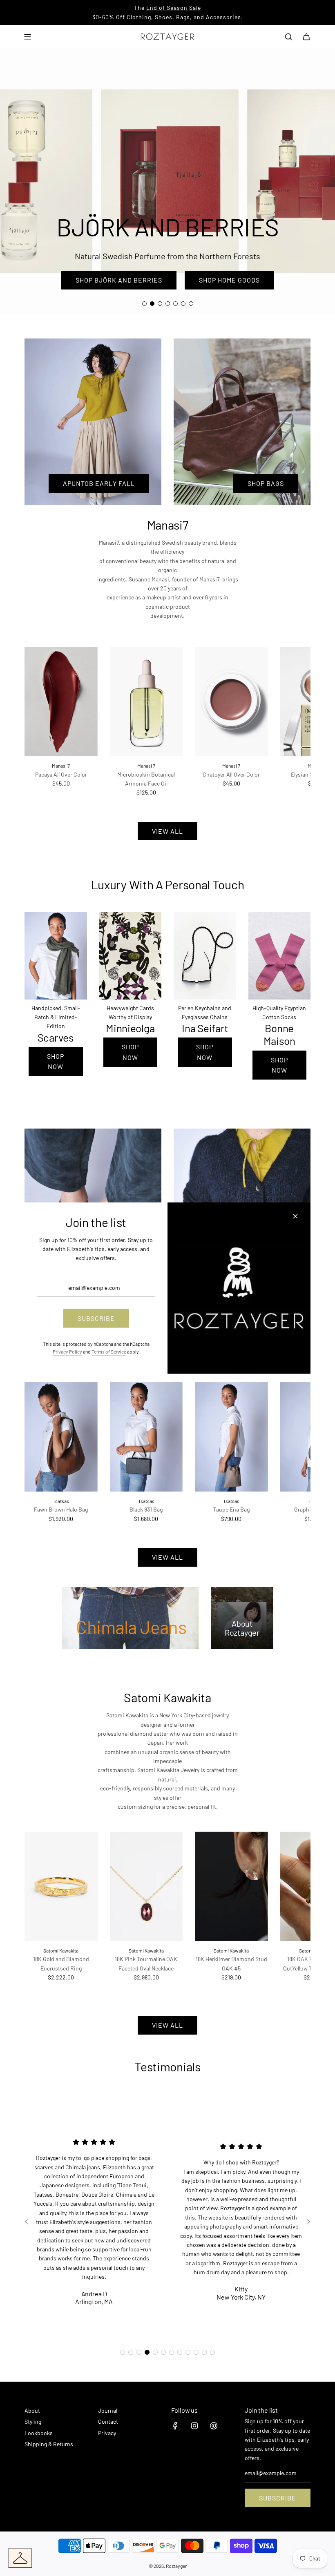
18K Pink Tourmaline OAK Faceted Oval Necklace (146, 1963)
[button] (40, 722)
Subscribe (278, 2498)
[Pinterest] (214, 2426)
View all (167, 831)
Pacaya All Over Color (61, 774)
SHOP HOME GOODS (229, 280)
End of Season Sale (174, 8)
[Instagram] (194, 2426)
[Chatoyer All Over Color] (231, 702)
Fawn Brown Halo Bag (61, 1509)
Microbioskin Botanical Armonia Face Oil (146, 779)
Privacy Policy (67, 1351)
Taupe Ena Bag (231, 1509)
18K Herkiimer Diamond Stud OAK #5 (231, 1963)
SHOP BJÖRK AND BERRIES (119, 280)
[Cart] (306, 37)
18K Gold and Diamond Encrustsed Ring (61, 1963)
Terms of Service (109, 1351)
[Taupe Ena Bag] (231, 1437)
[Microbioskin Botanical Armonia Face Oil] (146, 702)
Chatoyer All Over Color (231, 774)
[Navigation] (27, 37)
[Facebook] (175, 2426)
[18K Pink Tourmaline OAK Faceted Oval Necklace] (146, 1886)
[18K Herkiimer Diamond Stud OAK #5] (231, 1886)
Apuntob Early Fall (99, 483)
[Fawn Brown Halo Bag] (61, 1437)
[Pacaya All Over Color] (61, 702)
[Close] (295, 1216)
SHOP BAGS (266, 483)
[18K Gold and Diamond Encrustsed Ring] (61, 1886)
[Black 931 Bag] (146, 1437)
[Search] (288, 37)
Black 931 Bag (146, 1509)
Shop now (56, 1061)
